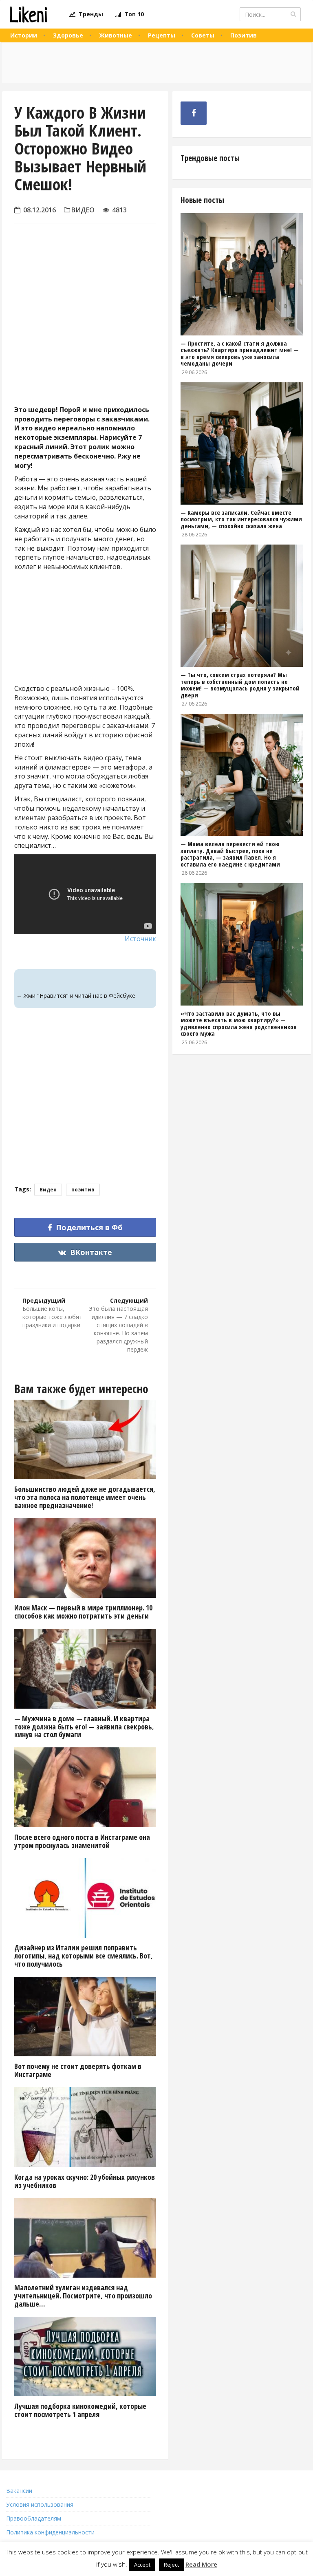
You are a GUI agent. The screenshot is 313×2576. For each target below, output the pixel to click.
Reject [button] (171, 2565)
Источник (140, 939)
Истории (24, 35)
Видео (83, 210)
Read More (201, 2564)
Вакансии (19, 2491)
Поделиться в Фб (88, 1227)
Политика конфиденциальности (50, 2532)
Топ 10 (132, 14)
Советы (203, 35)
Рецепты (162, 35)
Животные (116, 35)
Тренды (89, 14)
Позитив (244, 35)
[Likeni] (28, 14)
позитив (83, 1190)
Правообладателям (34, 2518)
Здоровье (68, 35)
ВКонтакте (90, 1252)
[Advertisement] (85, 331)
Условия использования (40, 2504)
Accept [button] (142, 2565)
